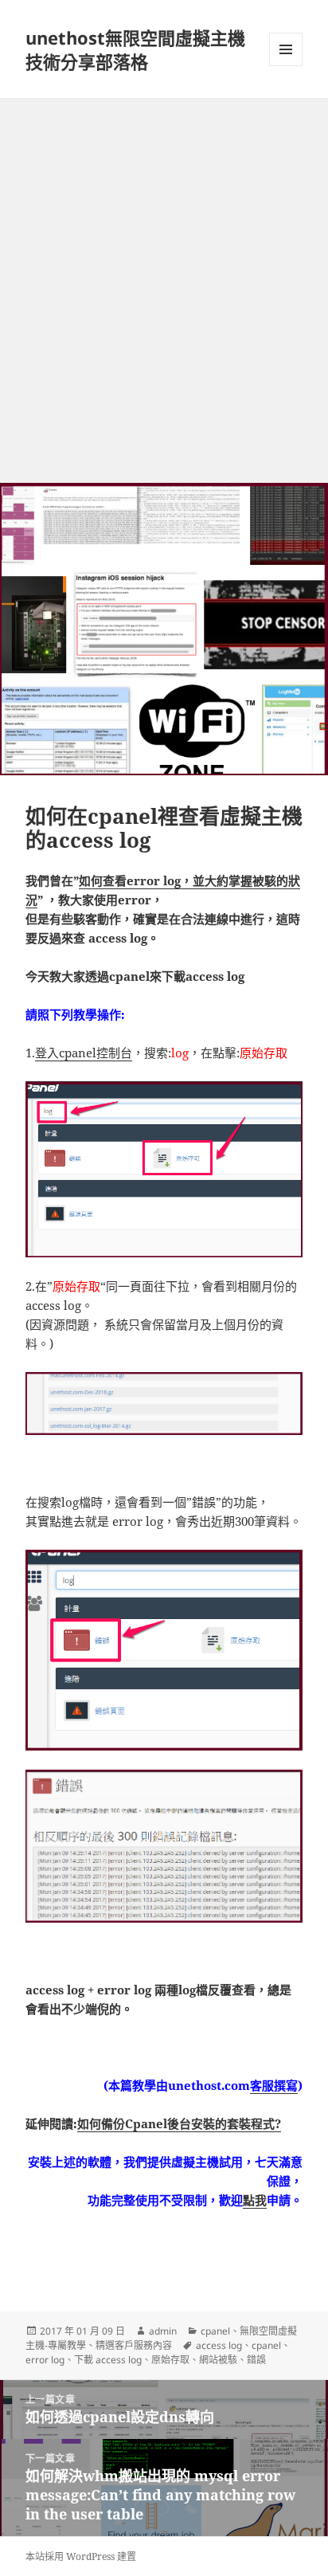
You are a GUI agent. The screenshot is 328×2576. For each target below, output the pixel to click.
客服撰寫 (274, 2085)
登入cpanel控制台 (84, 1053)
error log (45, 2360)
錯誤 (256, 2360)
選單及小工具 (286, 49)
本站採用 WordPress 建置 (81, 2556)
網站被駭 (218, 2360)
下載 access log (108, 2360)
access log (219, 2345)
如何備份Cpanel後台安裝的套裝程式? (179, 2123)
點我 (255, 2200)
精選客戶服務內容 (134, 2345)
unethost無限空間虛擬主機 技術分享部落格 (135, 49)
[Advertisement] (164, 271)
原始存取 (170, 2360)
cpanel (215, 2331)
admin (163, 2331)
